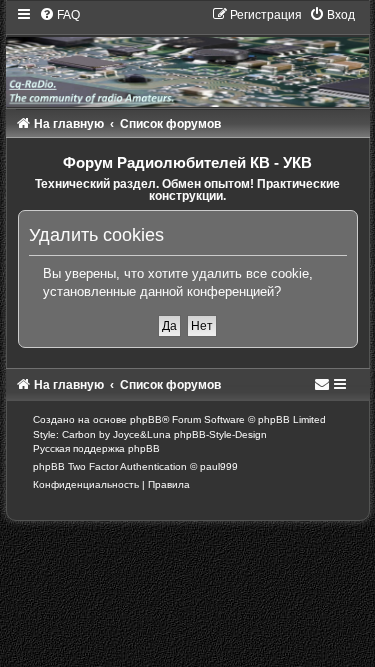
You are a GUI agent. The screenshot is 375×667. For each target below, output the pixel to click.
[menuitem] (59, 15)
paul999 (219, 466)
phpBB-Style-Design (220, 434)
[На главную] (188, 56)
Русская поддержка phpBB (96, 448)
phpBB (146, 419)
